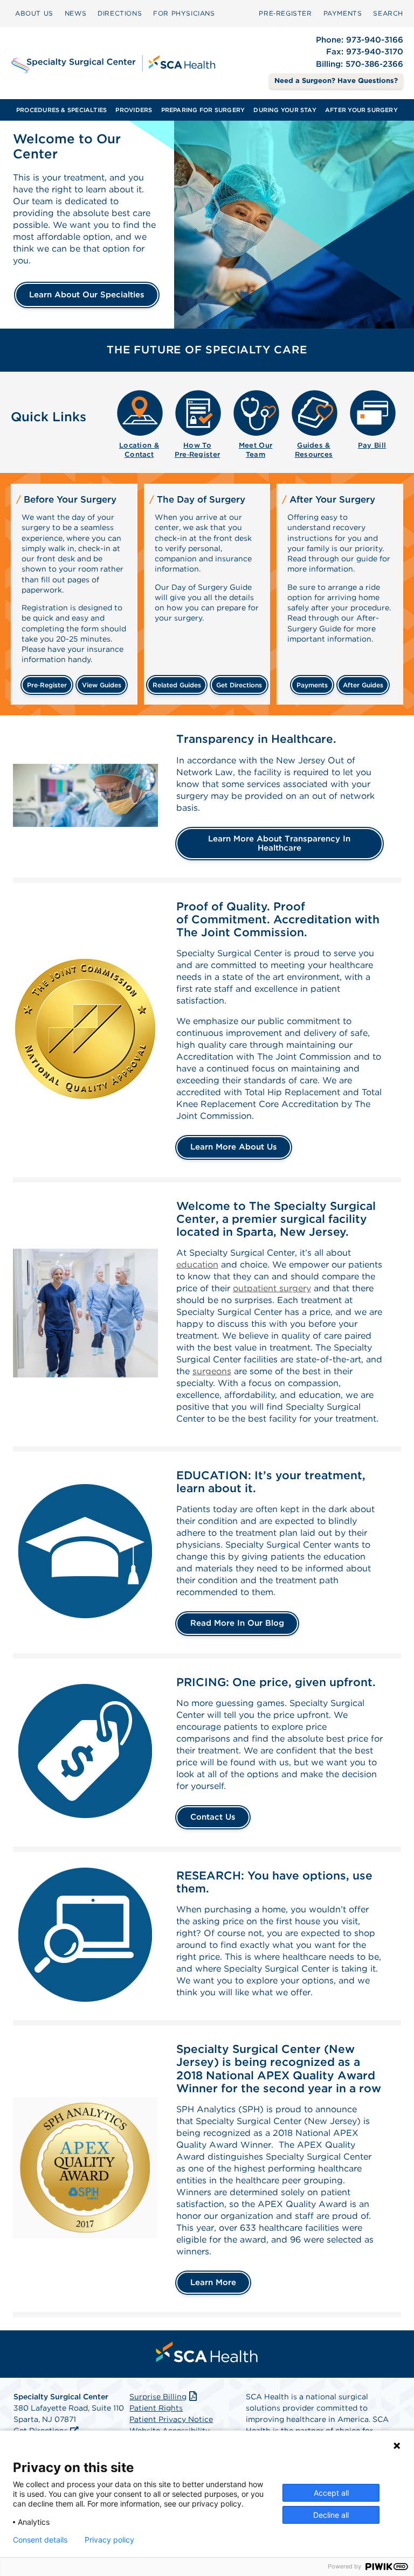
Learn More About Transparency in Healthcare (279, 843)
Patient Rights (156, 2408)
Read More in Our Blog (237, 1623)
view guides (102, 685)
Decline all (331, 2515)
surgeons (212, 1371)
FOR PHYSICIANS (184, 13)
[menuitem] (34, 13)
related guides (177, 685)
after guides (363, 685)
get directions (239, 685)
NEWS (75, 13)
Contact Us (213, 1817)
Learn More (213, 2282)
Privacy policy (109, 2540)
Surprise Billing (158, 2397)
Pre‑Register (285, 13)
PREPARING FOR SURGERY (203, 110)
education (197, 1265)
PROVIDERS (134, 110)
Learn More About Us (234, 1147)
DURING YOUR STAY (285, 110)
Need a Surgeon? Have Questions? (336, 81)
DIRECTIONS (120, 13)
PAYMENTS (343, 13)
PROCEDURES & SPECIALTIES (61, 110)
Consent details (40, 2540)
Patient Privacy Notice (171, 2419)
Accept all (331, 2493)
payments (312, 685)
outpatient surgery (272, 1288)
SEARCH (388, 13)
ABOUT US (34, 13)
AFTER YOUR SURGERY (361, 110)
